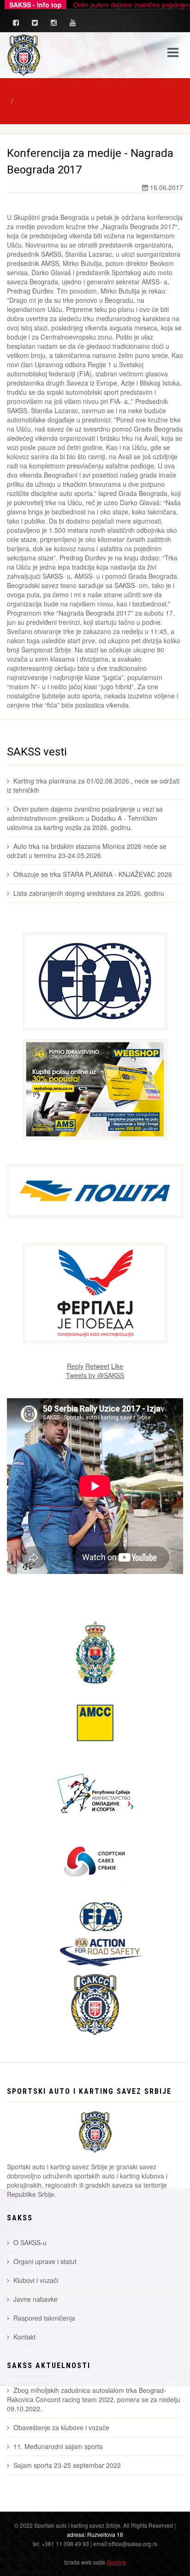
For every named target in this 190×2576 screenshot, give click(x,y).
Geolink (116, 2562)
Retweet (97, 1366)
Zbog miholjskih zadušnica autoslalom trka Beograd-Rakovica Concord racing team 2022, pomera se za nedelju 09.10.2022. (94, 2399)
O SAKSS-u (30, 2242)
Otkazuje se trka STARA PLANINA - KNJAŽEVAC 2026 (93, 874)
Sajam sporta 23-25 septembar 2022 (67, 2465)
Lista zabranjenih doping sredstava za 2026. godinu (89, 893)
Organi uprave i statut (45, 2261)
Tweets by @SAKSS (95, 1375)
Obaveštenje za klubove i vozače (61, 2427)
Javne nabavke (36, 2299)
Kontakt (24, 2337)
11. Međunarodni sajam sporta (58, 2446)
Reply (75, 1366)
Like (117, 1366)
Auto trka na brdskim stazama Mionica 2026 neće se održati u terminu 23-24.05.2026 (87, 851)
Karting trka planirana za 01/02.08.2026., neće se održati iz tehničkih (93, 785)
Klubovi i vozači (36, 2280)
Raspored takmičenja (44, 2318)
